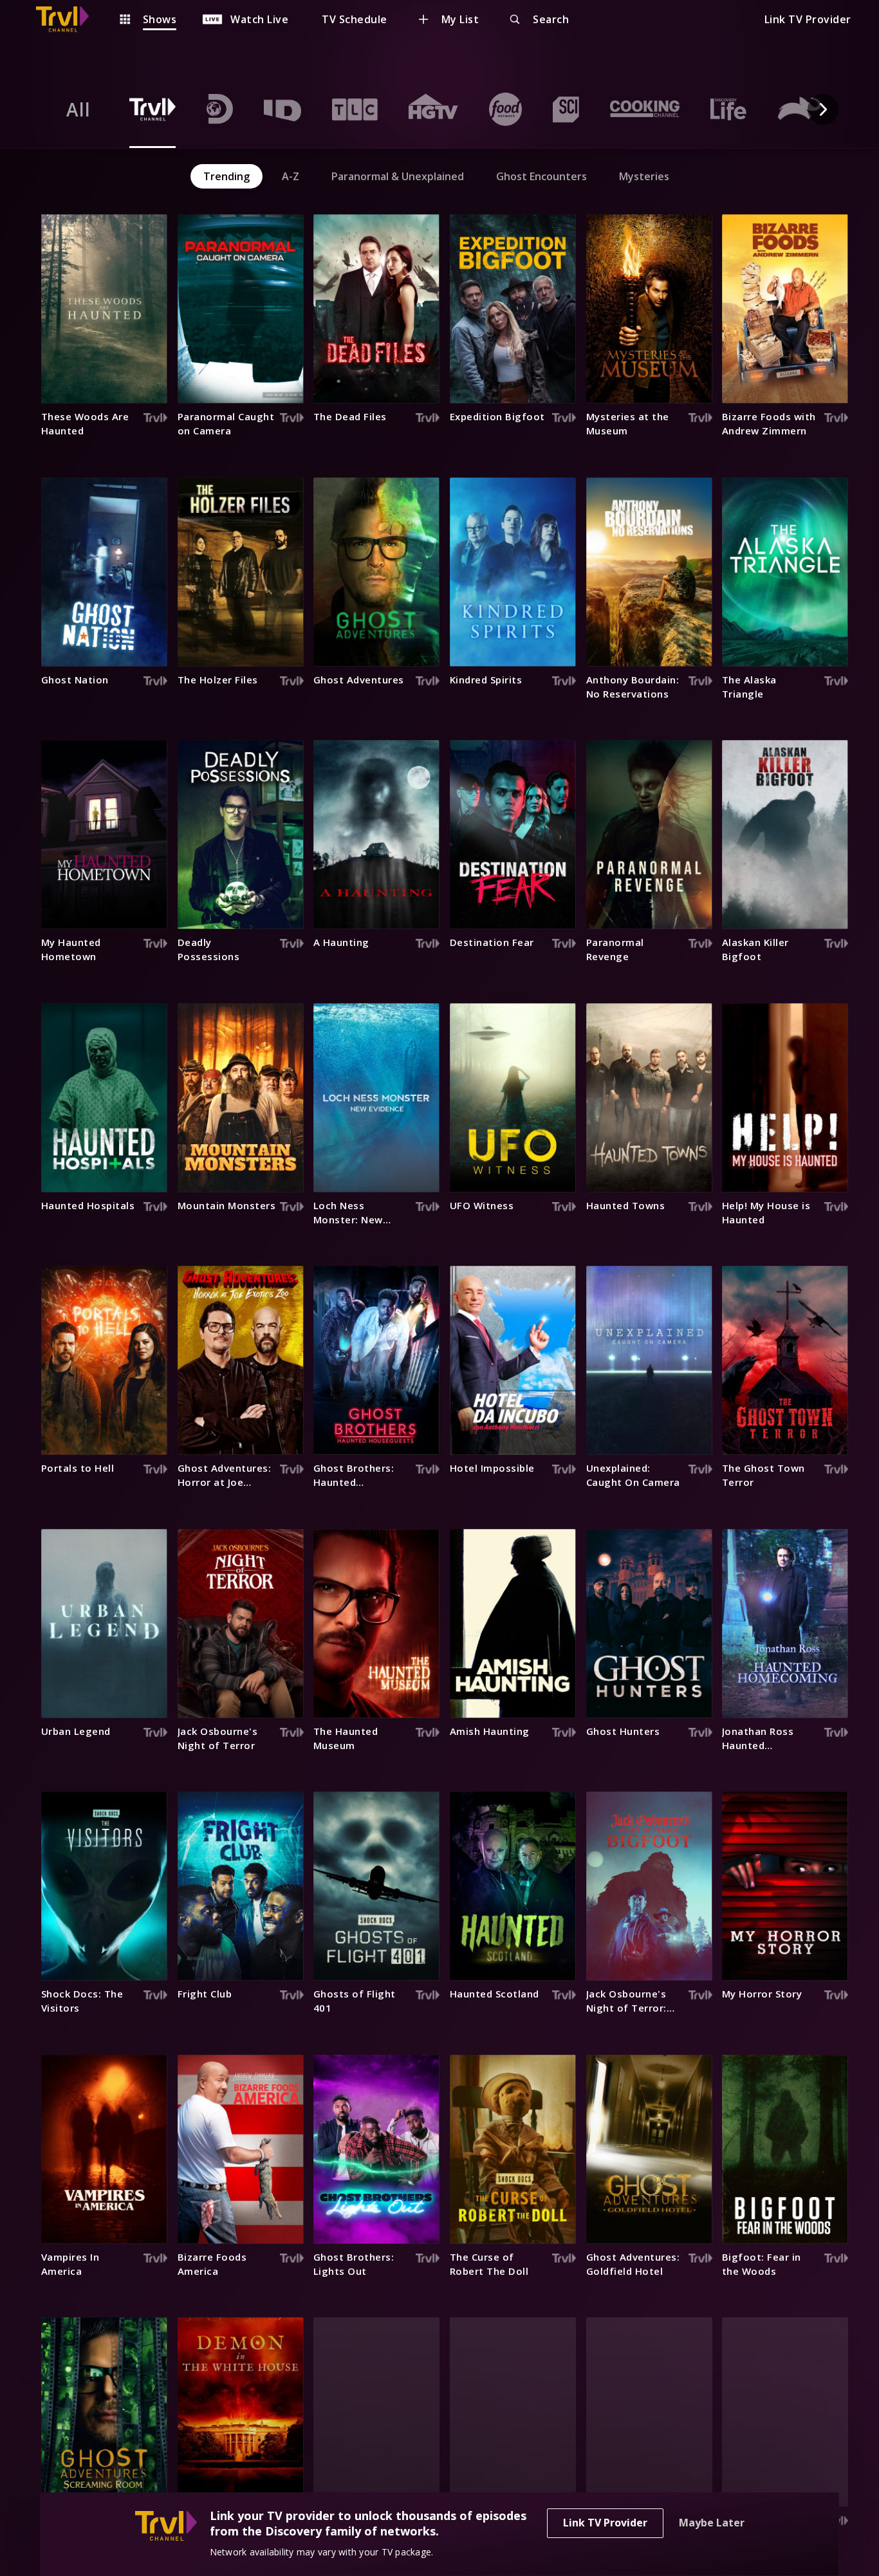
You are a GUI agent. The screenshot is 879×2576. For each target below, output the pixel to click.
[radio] (79, 109)
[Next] (823, 109)
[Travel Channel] (69, 19)
